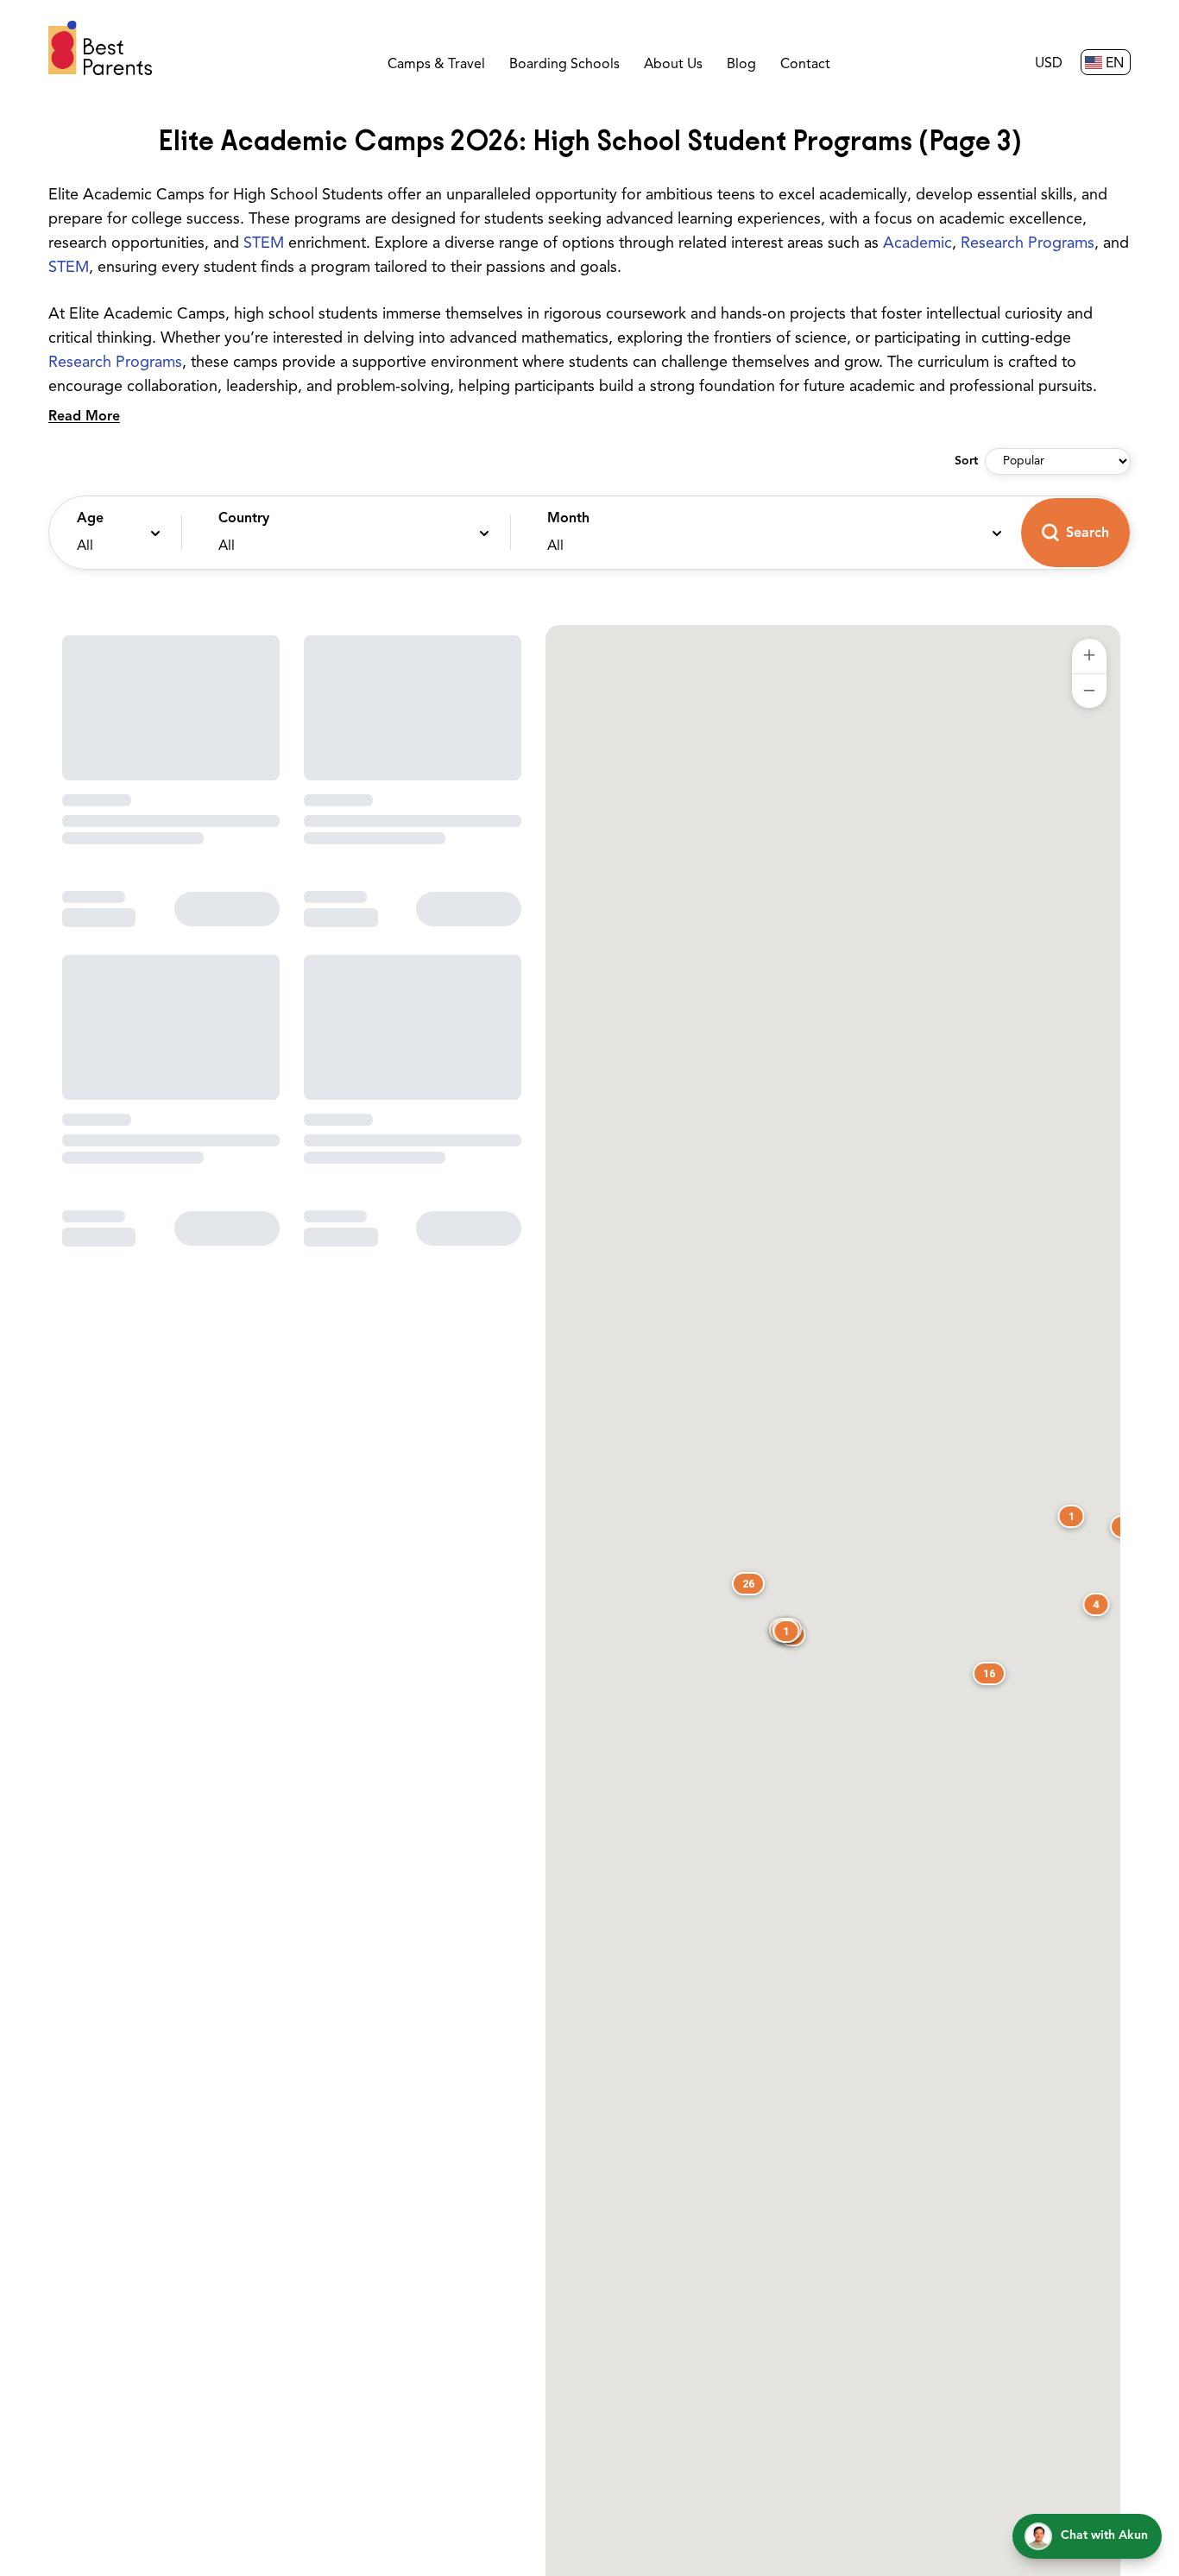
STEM (264, 244)
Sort (966, 461)
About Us (673, 65)
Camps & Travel (436, 65)
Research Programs (1028, 244)
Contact (805, 65)
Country (244, 519)
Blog (741, 65)
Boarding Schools (564, 65)
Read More (84, 417)
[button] (111, 533)
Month (568, 519)
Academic (917, 244)
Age (90, 519)
